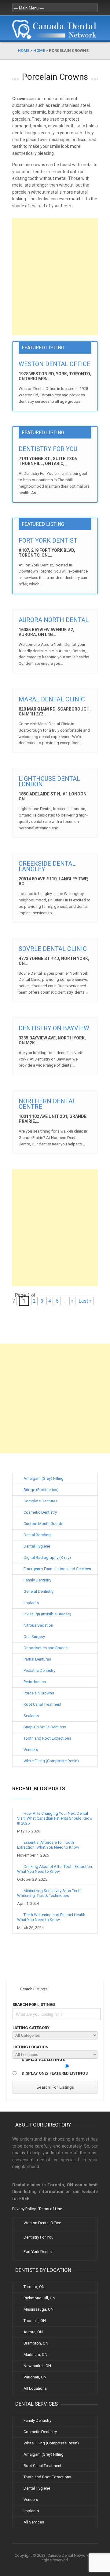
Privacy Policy (24, 2209)
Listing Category (31, 2028)
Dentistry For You (48, 449)
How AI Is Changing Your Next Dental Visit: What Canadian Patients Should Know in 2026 (55, 1818)
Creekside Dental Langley (47, 866)
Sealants (31, 1716)
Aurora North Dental (54, 620)
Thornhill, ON (35, 2321)
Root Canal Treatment (42, 1704)
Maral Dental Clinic (52, 699)
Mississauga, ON (38, 2309)
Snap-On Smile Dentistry (45, 1727)
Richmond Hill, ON (39, 2298)
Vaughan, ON (35, 2377)
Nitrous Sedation (38, 1625)
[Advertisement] (55, 277)
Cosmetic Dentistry (40, 1512)
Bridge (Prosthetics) (41, 1490)
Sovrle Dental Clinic (53, 949)
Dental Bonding (37, 1535)
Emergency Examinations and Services (57, 1569)
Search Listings (33, 1989)
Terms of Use (50, 2209)
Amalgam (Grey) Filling (44, 1478)
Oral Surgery (34, 1637)
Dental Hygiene (37, 1546)
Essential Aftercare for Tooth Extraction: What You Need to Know (48, 1845)
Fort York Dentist (48, 540)
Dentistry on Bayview (54, 1028)
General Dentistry (38, 1591)
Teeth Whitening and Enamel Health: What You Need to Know (52, 1917)
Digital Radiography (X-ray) (47, 1557)
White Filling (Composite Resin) (51, 1761)
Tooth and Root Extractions (47, 1738)
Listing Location (31, 2047)
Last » (85, 1301)
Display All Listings (43, 2059)
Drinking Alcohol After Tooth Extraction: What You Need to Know (55, 1869)
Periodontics (35, 1682)
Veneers (31, 1750)
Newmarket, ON (37, 2366)
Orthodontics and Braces (46, 1648)
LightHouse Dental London (49, 781)
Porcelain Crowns (39, 1693)
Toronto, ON (34, 2287)
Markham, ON (35, 2354)
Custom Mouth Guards (43, 1524)
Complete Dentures (40, 1501)
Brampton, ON (36, 2343)
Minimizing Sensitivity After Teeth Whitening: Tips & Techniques (49, 1893)
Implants (31, 1603)
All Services (34, 2522)
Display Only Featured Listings (55, 2073)
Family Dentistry (37, 1580)
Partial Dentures (37, 1659)
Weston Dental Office (55, 364)
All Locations (35, 2388)
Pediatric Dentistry (39, 1670)
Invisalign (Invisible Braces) (47, 1614)
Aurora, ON (33, 2332)
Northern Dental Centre (47, 1104)
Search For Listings (34, 2005)
